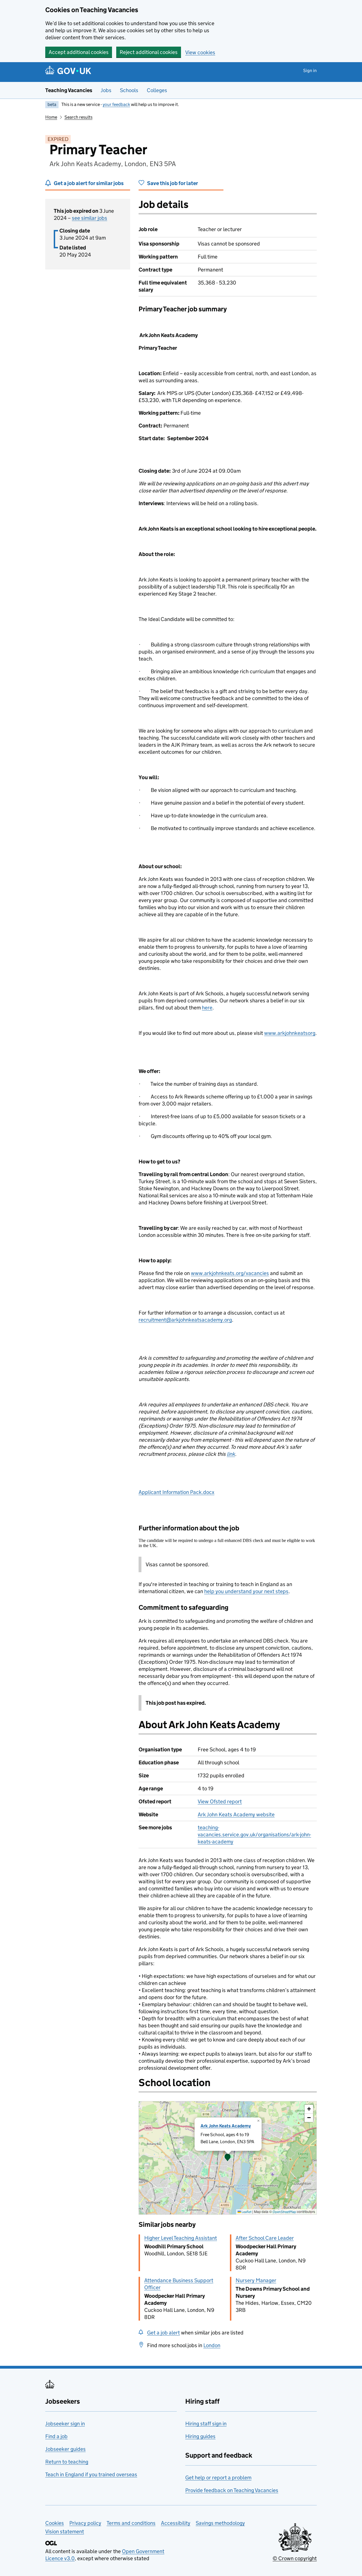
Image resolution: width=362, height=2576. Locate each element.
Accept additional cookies (79, 52)
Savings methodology (220, 2523)
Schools (129, 90)
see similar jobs (90, 218)
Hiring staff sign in (206, 2424)
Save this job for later (173, 183)
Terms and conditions (131, 2523)
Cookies (55, 2523)
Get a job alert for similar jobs (89, 183)
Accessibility (176, 2523)
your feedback (116, 104)
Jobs (106, 90)
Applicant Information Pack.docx (176, 1492)
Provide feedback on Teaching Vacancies (232, 2490)
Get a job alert (163, 2333)
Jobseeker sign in (65, 2424)
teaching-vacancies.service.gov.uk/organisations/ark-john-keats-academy (254, 1835)
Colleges (157, 90)
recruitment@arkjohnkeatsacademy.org (185, 1320)
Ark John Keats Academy (226, 2126)
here (207, 1008)
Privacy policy (85, 2523)
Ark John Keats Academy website (236, 1814)
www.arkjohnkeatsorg (290, 1033)
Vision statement (65, 2532)
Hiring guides (200, 2436)
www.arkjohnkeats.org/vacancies (230, 1273)
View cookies (200, 52)
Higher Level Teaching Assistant (181, 2238)
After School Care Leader (265, 2238)
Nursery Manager (256, 2280)
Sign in (310, 70)
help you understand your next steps (246, 1591)
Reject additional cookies (149, 52)
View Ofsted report (220, 1801)
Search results (78, 117)
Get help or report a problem (218, 2478)
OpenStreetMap (284, 2212)
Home (51, 117)
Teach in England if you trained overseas (91, 2474)
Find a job (56, 2436)
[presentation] (228, 2158)
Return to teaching (67, 2462)
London (212, 2345)
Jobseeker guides (65, 2449)
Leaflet (246, 2212)
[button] (228, 2158)
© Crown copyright (295, 2558)
